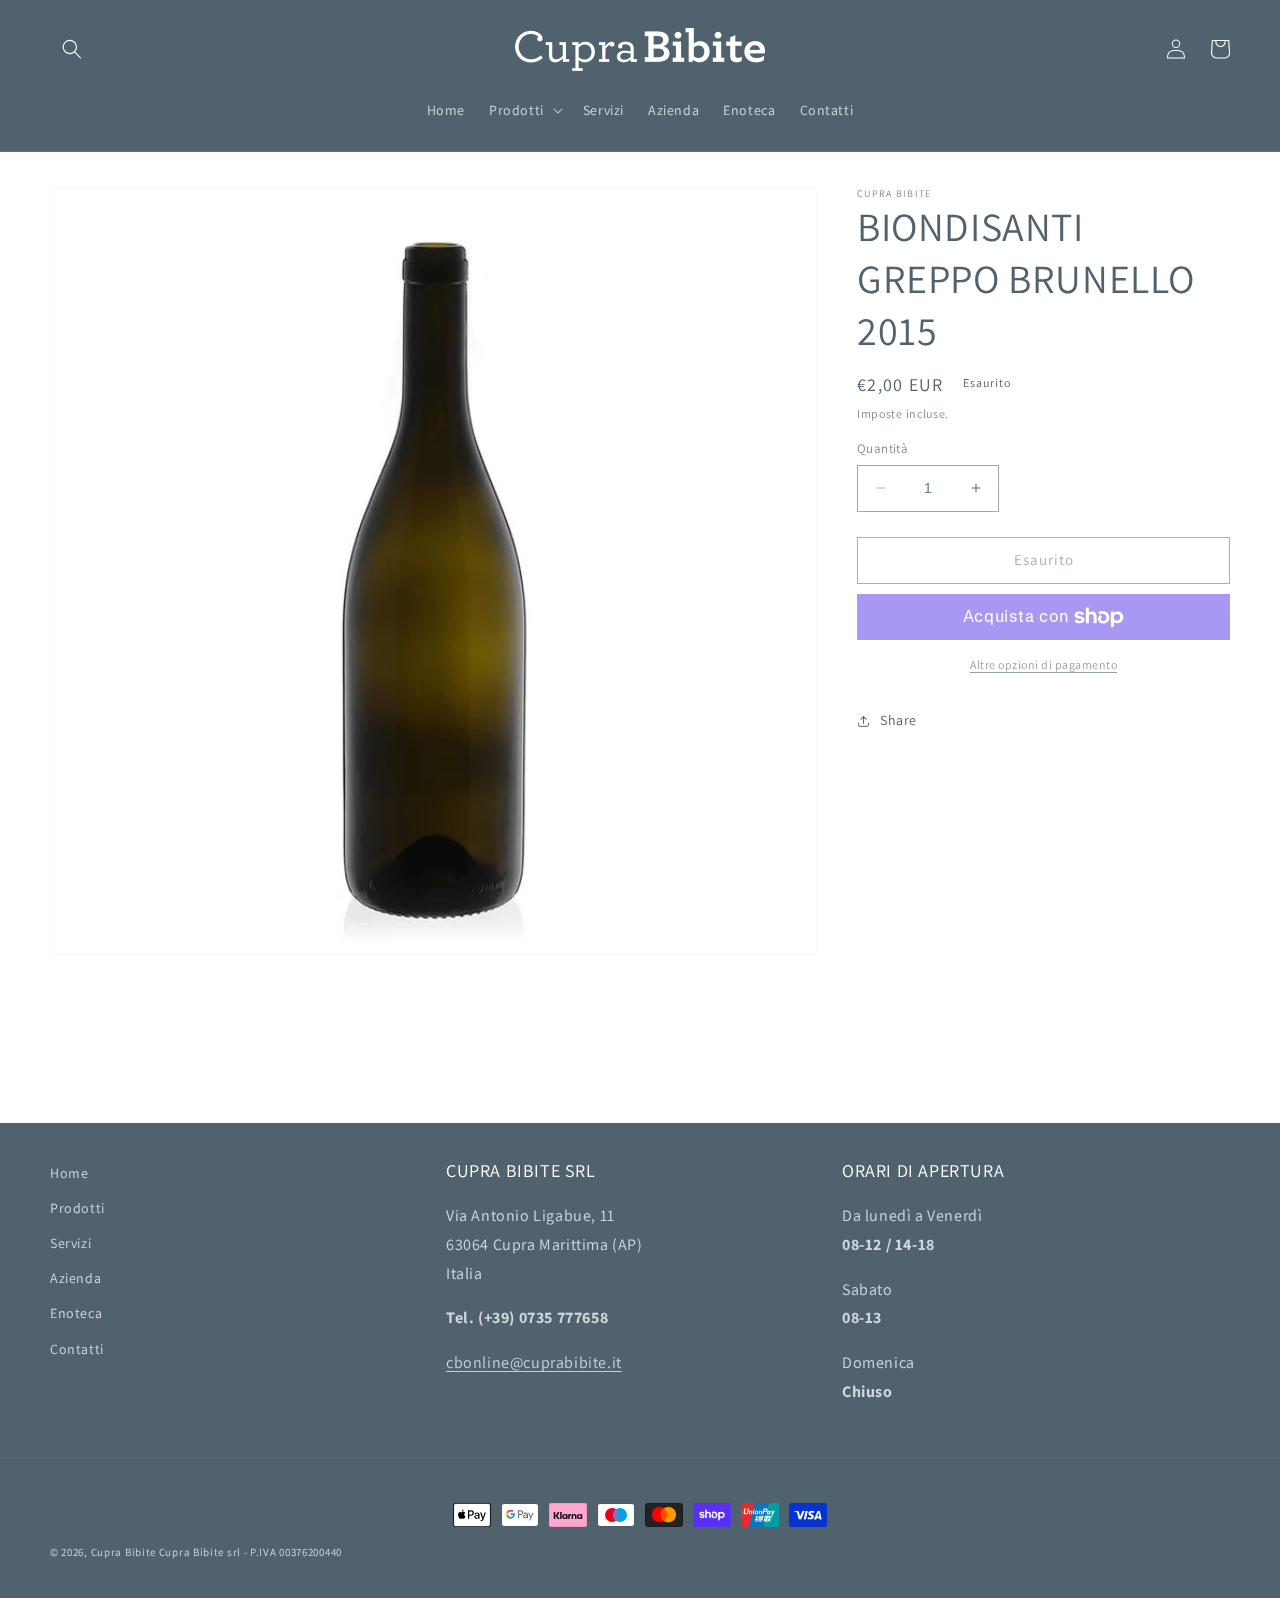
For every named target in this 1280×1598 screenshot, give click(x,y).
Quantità (882, 448)
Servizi (70, 1243)
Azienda (75, 1278)
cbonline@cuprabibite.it (534, 1362)
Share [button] (898, 720)
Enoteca (76, 1313)
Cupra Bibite (123, 1552)
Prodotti (77, 1208)
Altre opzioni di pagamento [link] (1043, 664)
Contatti (77, 1349)
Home (69, 1173)
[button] (72, 49)
